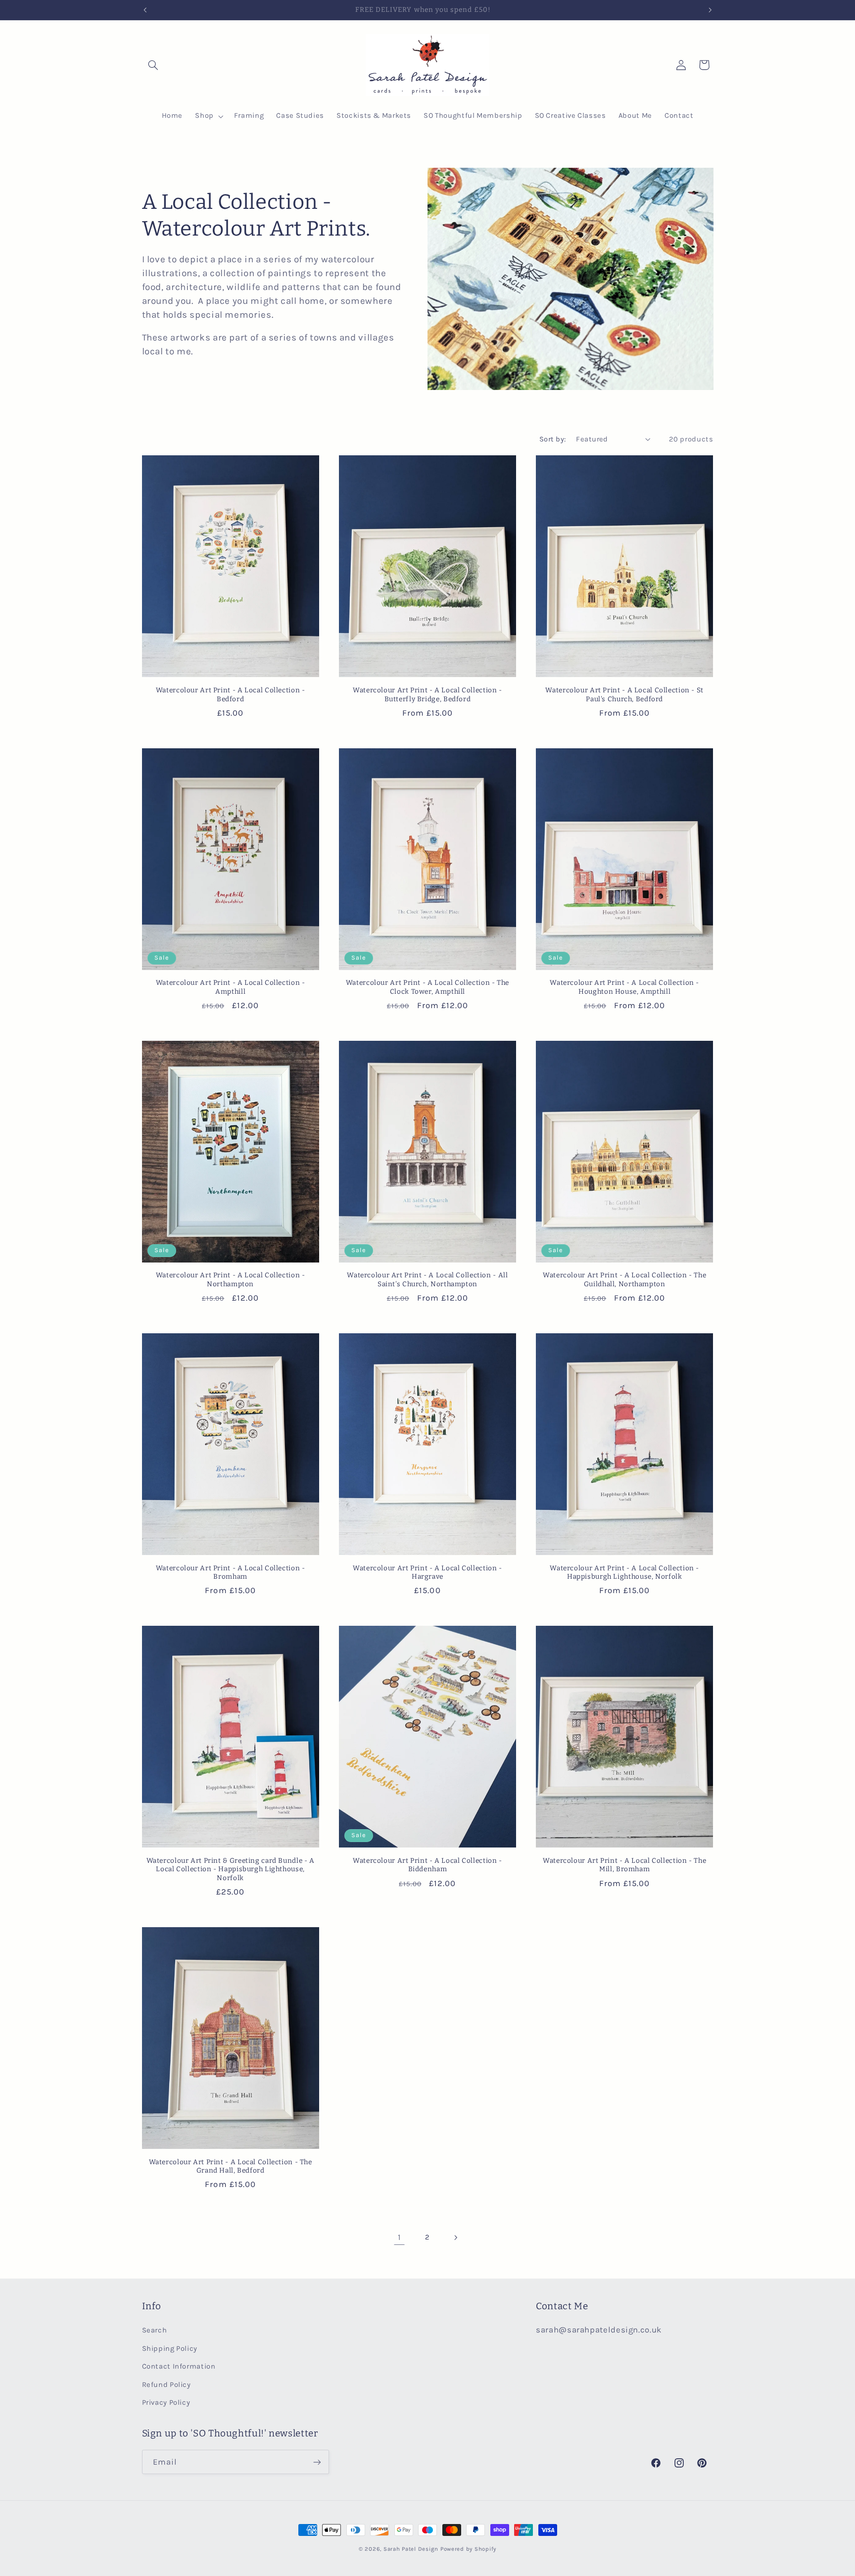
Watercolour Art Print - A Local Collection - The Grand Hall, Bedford (231, 2166)
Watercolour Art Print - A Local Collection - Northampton (231, 1280)
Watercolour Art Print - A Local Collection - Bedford (231, 695)
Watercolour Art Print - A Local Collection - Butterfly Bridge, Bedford (427, 695)
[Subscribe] (317, 2462)
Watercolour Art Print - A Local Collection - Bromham (231, 1573)
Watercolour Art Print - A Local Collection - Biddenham (427, 1865)
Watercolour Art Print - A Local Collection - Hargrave (427, 1573)
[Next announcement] (710, 10)
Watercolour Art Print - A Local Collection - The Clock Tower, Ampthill (427, 987)
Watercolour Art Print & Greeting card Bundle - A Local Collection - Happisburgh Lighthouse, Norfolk (231, 1870)
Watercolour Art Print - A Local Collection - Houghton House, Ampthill (624, 987)
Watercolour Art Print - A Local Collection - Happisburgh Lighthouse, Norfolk (624, 1573)
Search (155, 2330)
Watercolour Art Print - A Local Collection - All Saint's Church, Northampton (427, 1280)
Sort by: (552, 439)
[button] (153, 65)
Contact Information (179, 2366)
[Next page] (456, 2237)
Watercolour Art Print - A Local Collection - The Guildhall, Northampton (624, 1280)
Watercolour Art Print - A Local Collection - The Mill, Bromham (624, 1865)
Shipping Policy (170, 2349)
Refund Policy (166, 2385)
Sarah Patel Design (411, 2549)
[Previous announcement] (145, 10)
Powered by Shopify (468, 2549)
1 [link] (400, 2237)
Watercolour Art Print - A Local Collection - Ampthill (231, 987)
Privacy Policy (166, 2403)
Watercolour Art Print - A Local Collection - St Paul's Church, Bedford (624, 695)
